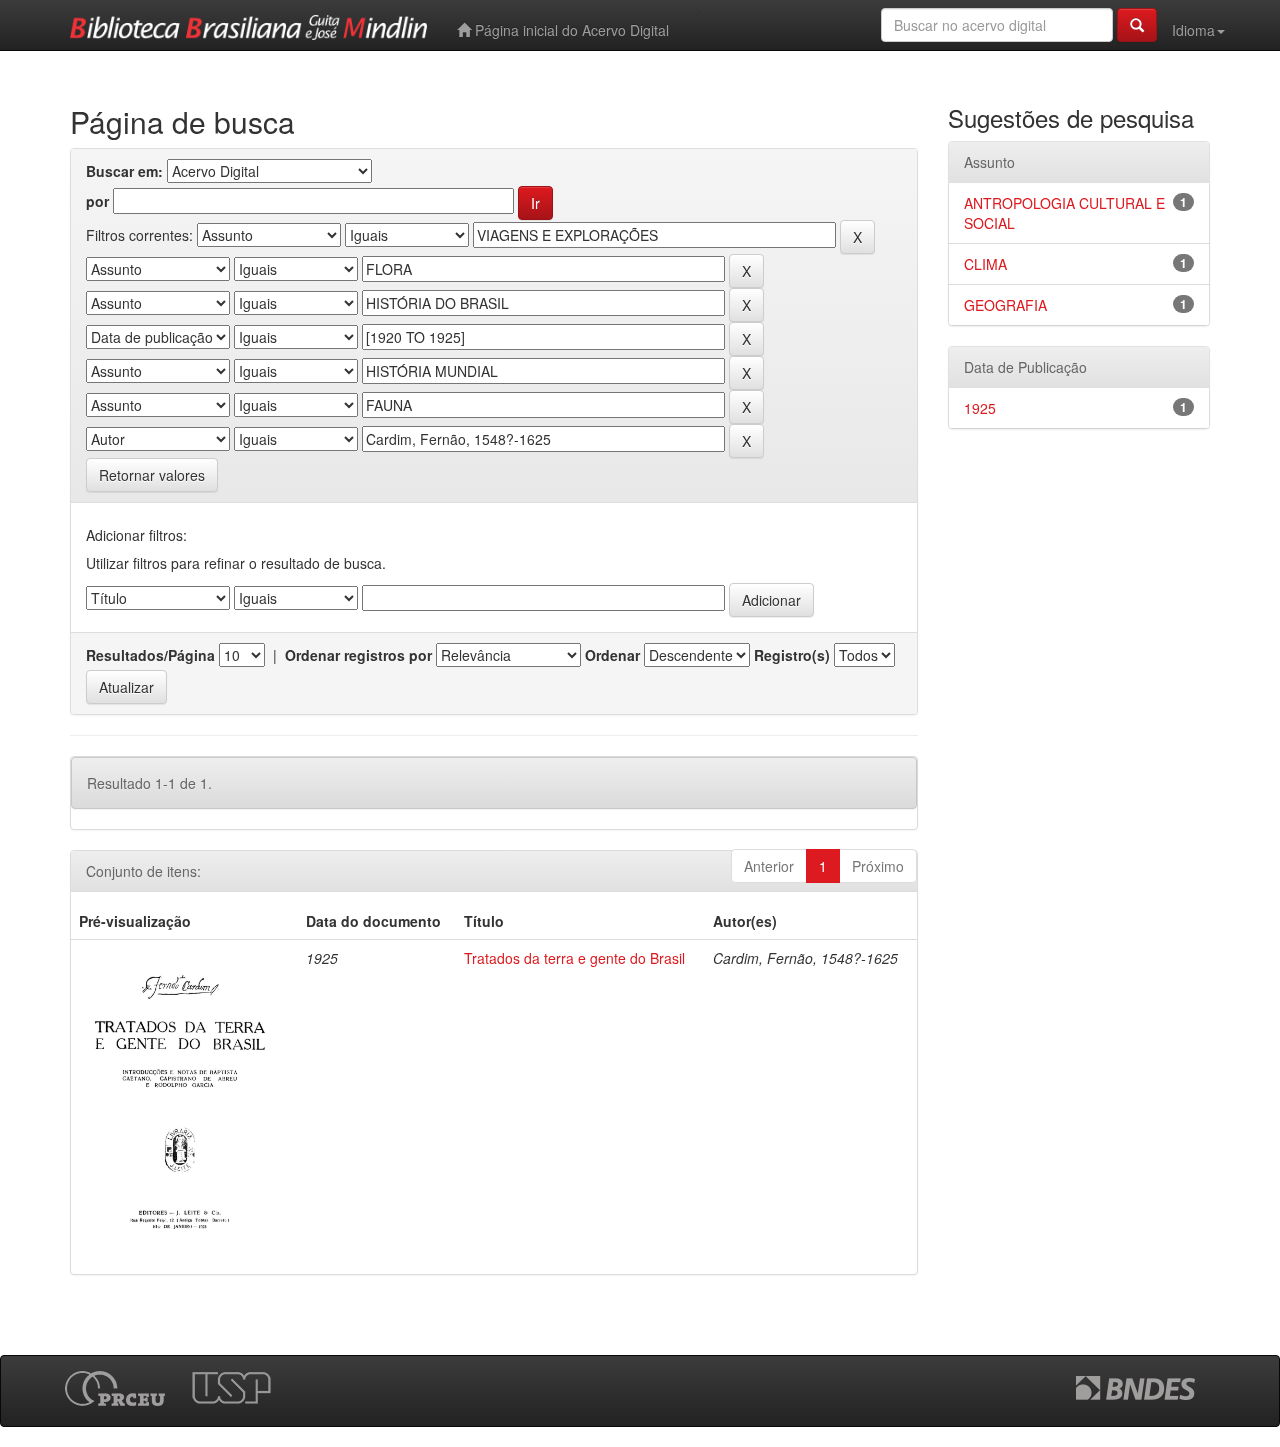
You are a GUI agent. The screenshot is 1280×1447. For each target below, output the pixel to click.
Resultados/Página (150, 655)
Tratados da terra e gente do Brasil (574, 958)
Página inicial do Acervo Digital (570, 30)
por (97, 201)
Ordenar (612, 655)
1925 (980, 408)
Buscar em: (124, 171)
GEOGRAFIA (1005, 305)
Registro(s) (792, 655)
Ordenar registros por (358, 655)
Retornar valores (152, 475)
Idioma (1193, 30)
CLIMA (985, 264)
